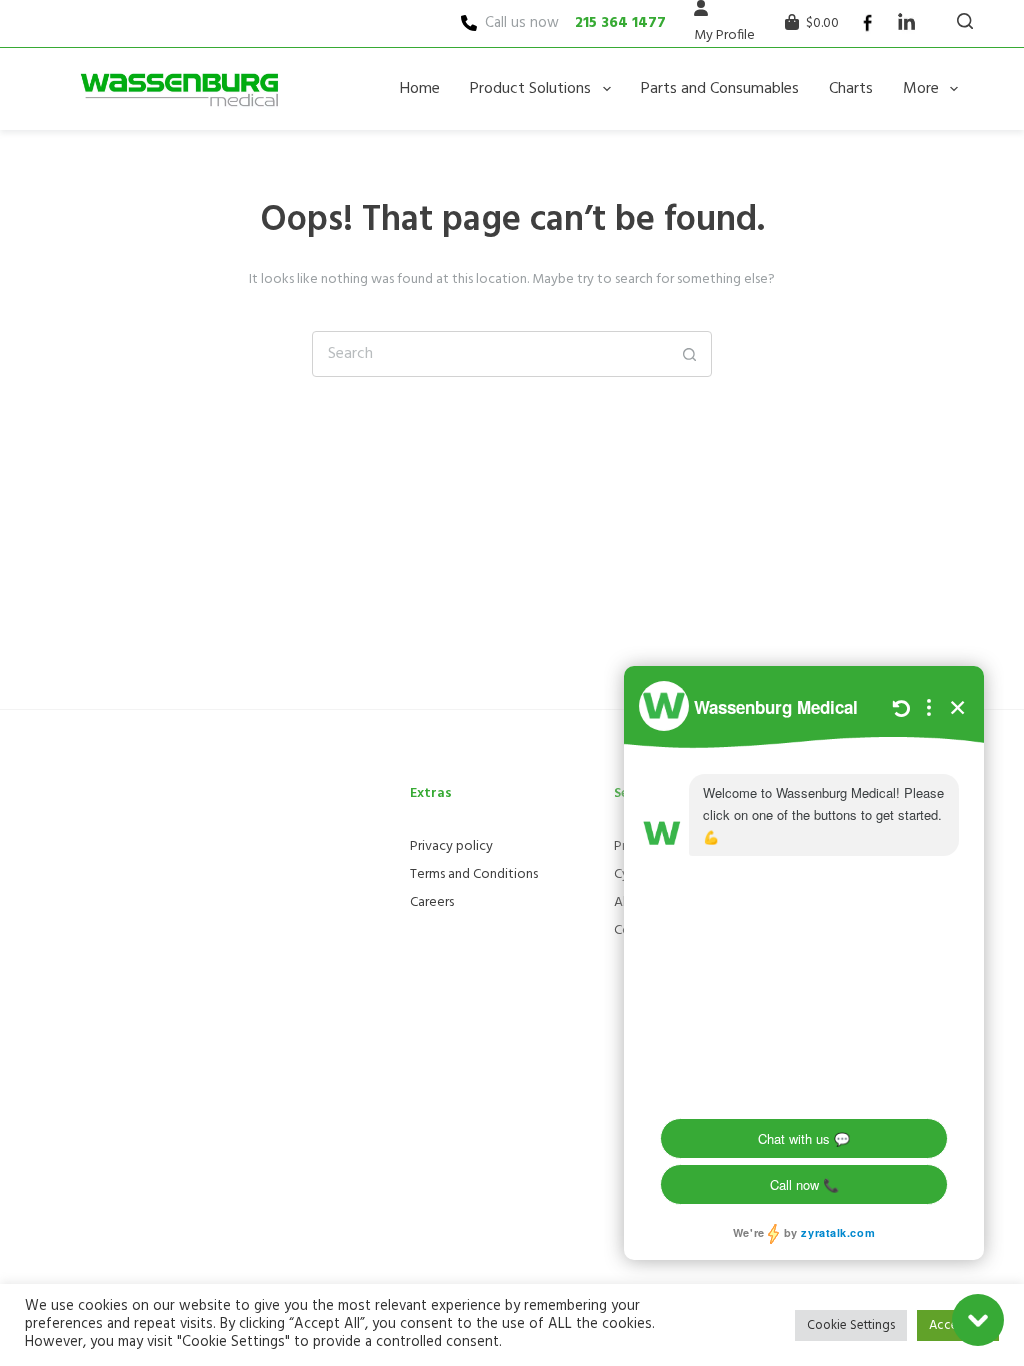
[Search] (965, 21)
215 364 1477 (620, 23)
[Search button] (689, 354)
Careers (432, 902)
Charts (851, 89)
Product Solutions (530, 89)
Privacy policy (451, 846)
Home (420, 89)
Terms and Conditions (474, 874)
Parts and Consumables (720, 89)
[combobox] (490, 354)
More (921, 89)
